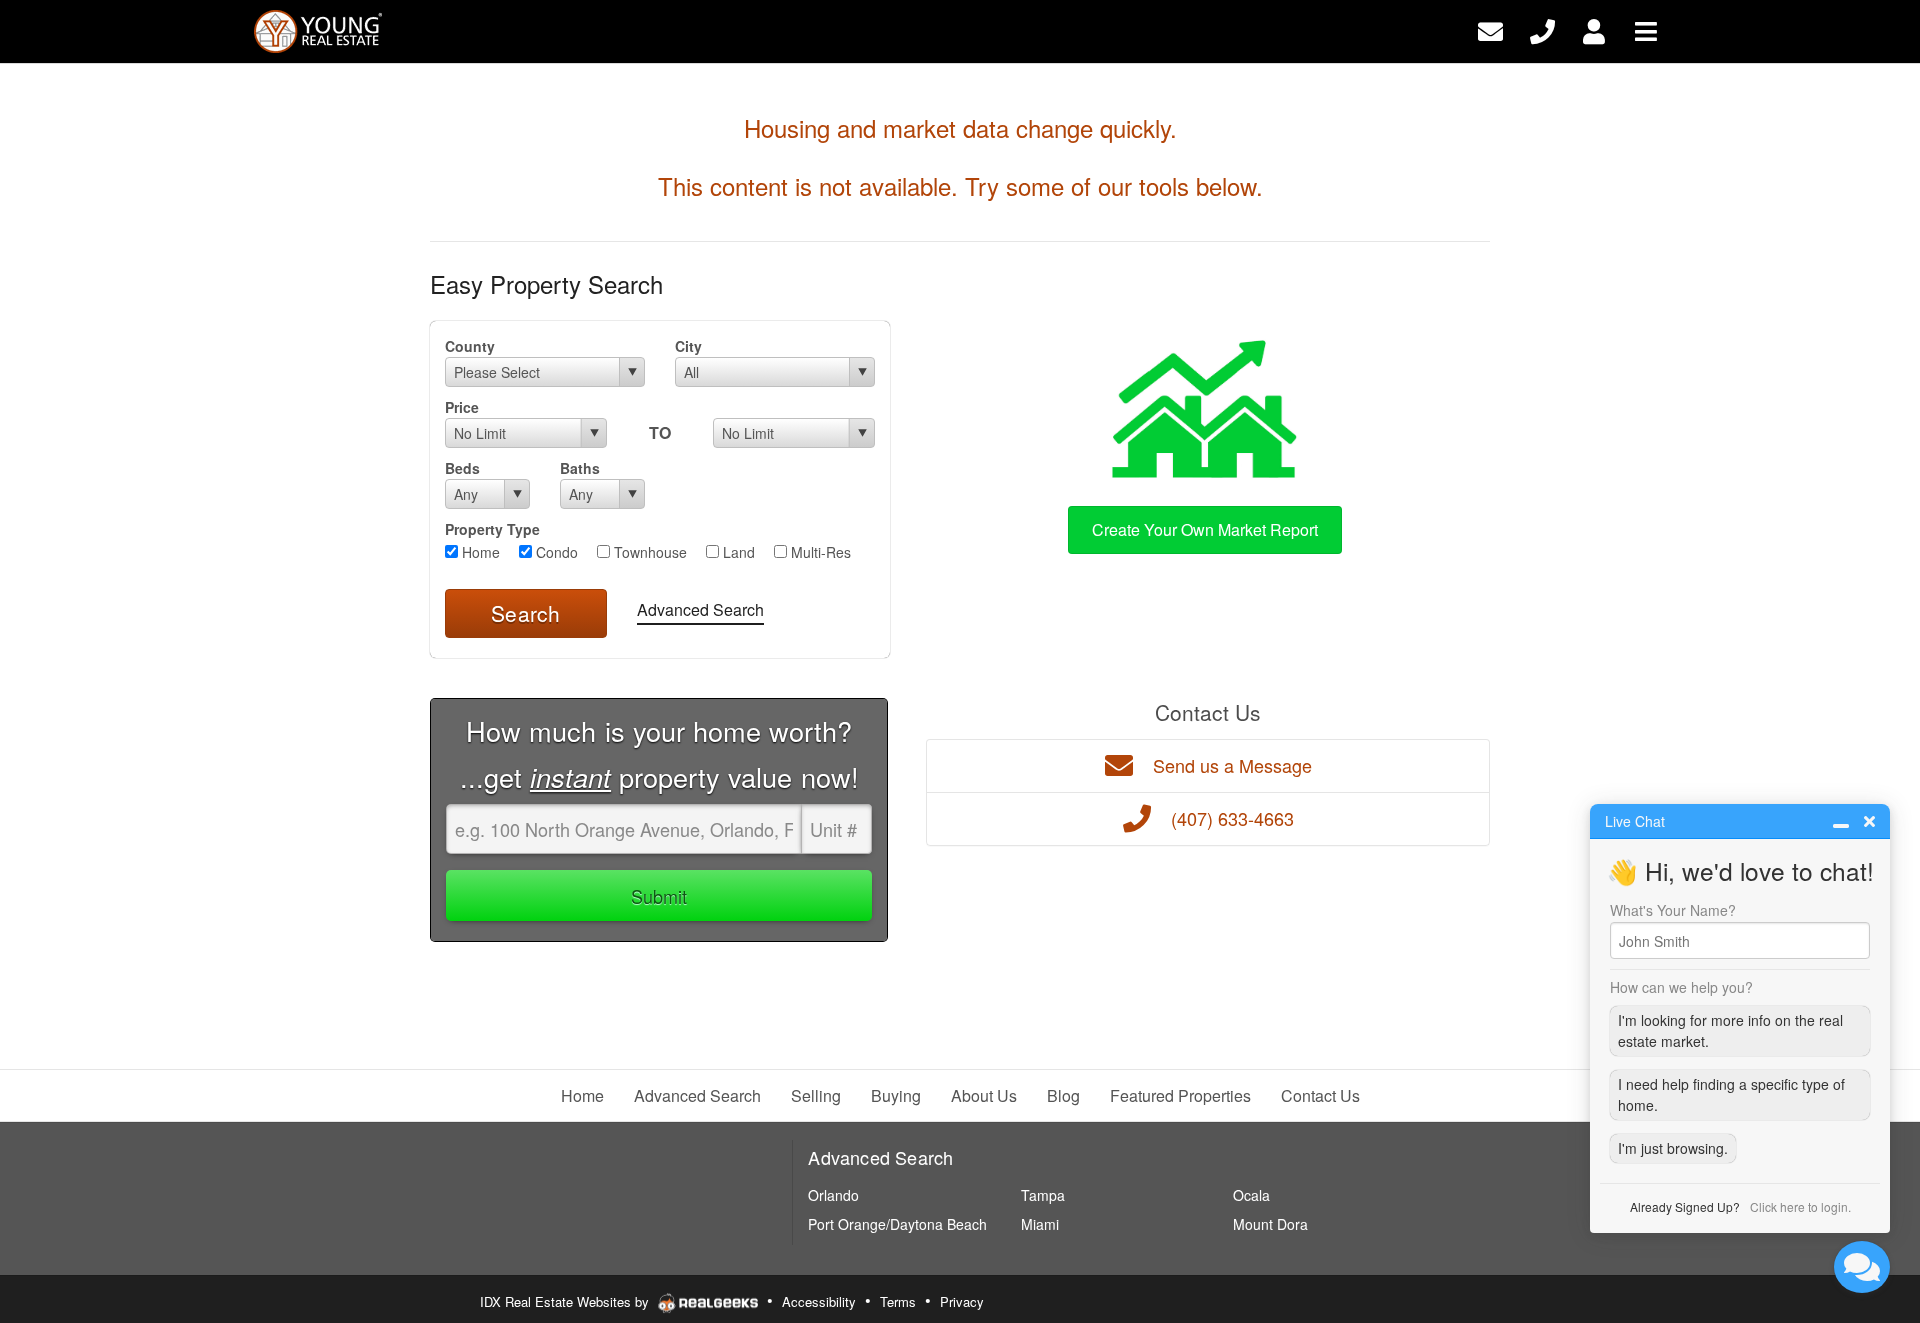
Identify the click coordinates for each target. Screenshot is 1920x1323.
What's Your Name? (1673, 910)
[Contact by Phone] (1542, 29)
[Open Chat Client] (1862, 1267)
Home (479, 552)
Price (462, 407)
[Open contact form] (1490, 29)
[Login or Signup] (1594, 29)
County (470, 346)
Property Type (492, 529)
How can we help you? (1681, 987)
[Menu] (1646, 29)
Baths (580, 468)
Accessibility (819, 1301)
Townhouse (648, 552)
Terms (898, 1301)
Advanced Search (700, 609)
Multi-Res (819, 552)
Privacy (962, 1301)
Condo (555, 552)
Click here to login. (1800, 1206)
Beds (462, 468)
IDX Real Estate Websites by (566, 1301)
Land (737, 552)
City (688, 346)
